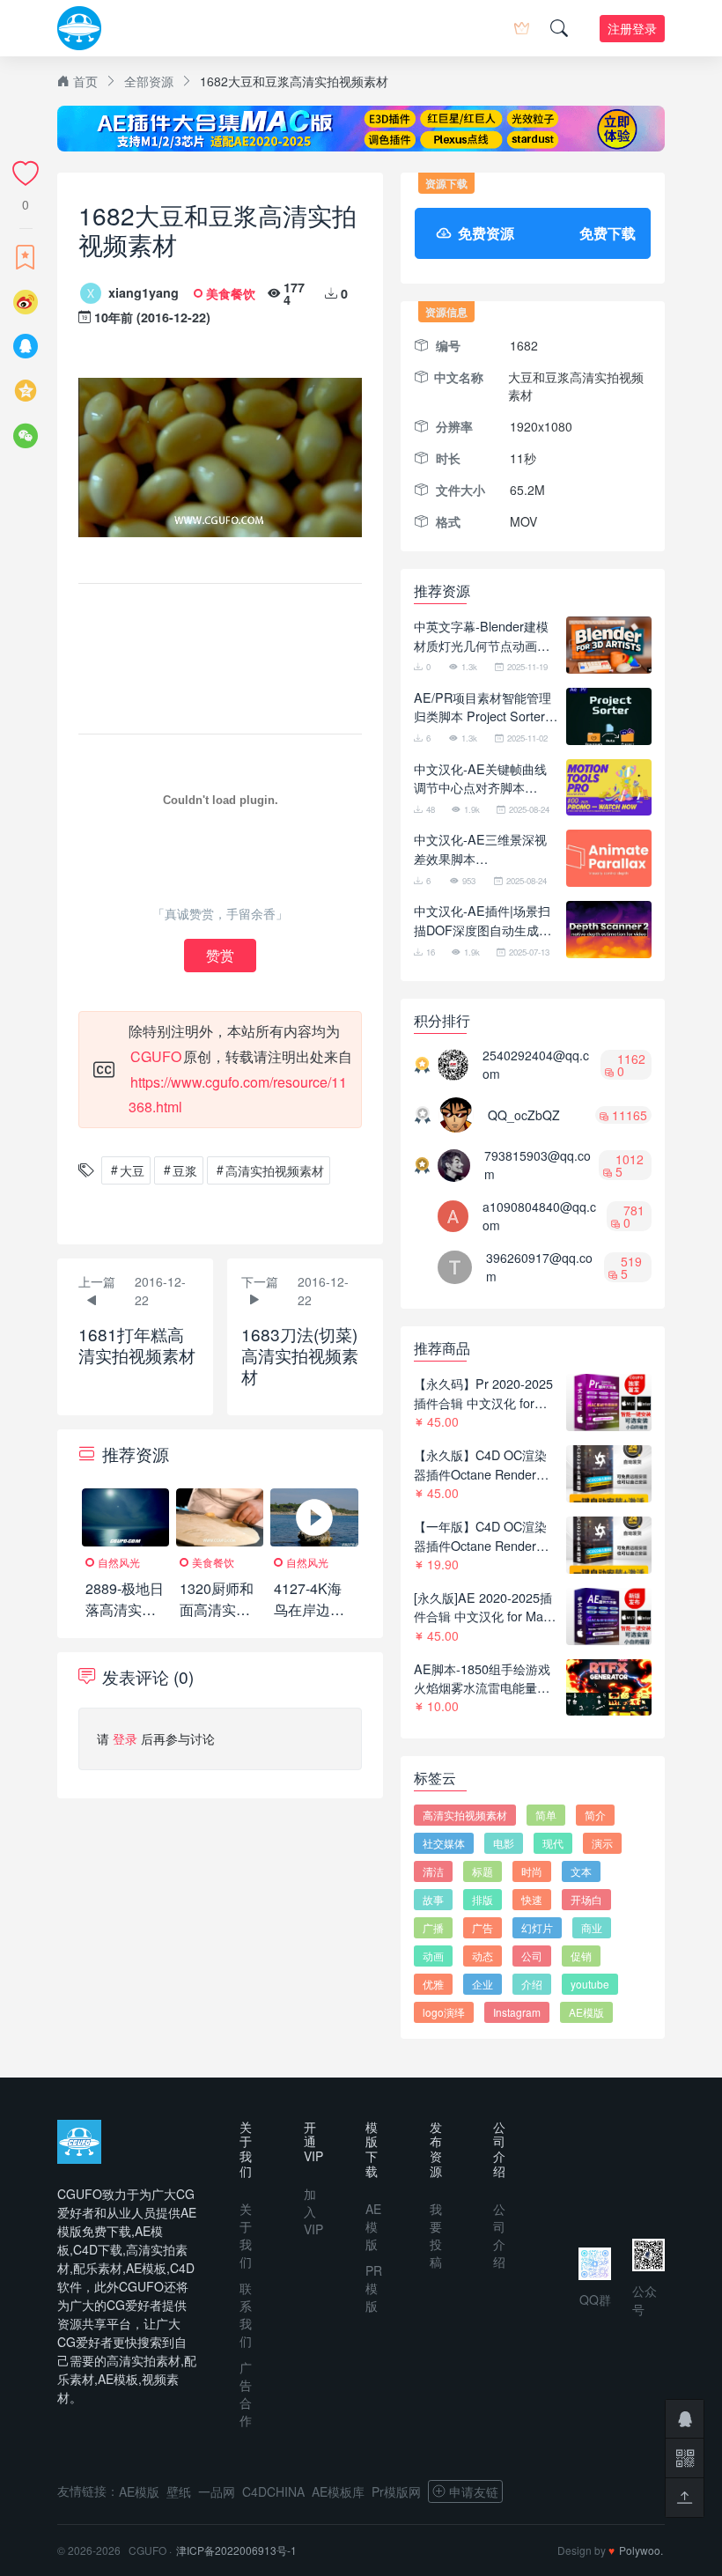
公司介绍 (499, 2235)
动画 (433, 1956)
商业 (592, 1927)
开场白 (586, 1899)
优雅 (433, 1984)
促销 (581, 1956)
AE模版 (586, 2012)
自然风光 (119, 1562)
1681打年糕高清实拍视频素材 (137, 1344)
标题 (483, 1871)
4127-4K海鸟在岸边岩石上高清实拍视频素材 (309, 1620)
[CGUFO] (79, 28)
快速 (532, 1899)
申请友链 (474, 2491)
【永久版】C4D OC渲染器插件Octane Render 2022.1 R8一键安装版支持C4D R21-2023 (486, 1464)
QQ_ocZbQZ (524, 1115)
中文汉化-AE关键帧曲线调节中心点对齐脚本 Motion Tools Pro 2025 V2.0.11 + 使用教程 (480, 778)
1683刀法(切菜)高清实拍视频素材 (300, 1355)
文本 (581, 1871)
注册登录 (632, 28)
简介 (595, 1815)
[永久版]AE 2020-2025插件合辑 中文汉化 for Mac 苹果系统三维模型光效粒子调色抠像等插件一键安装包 (483, 1607)
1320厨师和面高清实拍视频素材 (217, 1609)
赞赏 (220, 955)
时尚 (532, 1871)
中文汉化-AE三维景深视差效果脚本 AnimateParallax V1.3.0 (480, 849)
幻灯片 (537, 1927)
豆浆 (185, 1170)
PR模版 (374, 2288)
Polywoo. (641, 2550)
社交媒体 (444, 1843)
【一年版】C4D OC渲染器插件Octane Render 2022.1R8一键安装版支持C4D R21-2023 (484, 1535)
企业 (483, 1984)
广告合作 (246, 2394)
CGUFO (156, 1056)
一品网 (217, 2491)
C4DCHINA (273, 2491)
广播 (433, 1927)
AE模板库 (338, 2491)
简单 (546, 1815)
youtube (590, 1984)
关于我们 (246, 2235)
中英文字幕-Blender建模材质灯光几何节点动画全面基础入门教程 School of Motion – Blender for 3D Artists (485, 635)
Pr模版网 (396, 2491)
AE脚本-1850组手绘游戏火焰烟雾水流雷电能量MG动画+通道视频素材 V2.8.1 (486, 1678)
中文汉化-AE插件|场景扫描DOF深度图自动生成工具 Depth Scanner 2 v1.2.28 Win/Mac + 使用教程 (483, 920)
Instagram (517, 2012)
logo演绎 (444, 2012)
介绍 (532, 1984)
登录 (125, 1738)
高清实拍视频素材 (275, 1170)
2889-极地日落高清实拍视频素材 (125, 1609)
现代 (553, 1843)
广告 (483, 1927)
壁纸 (179, 2491)
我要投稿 (436, 2235)
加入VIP (313, 2211)
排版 (483, 1899)
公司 (532, 1956)
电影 (504, 1843)
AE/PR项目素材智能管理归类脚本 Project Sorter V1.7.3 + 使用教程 (483, 707)
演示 (602, 1843)
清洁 (433, 1871)
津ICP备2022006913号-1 (236, 2550)
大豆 (132, 1170)
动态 (483, 1956)
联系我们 (246, 2314)
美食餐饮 (231, 293)
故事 (433, 1899)
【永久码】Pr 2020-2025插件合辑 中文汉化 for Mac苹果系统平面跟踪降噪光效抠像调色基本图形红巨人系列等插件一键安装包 (483, 1393)
